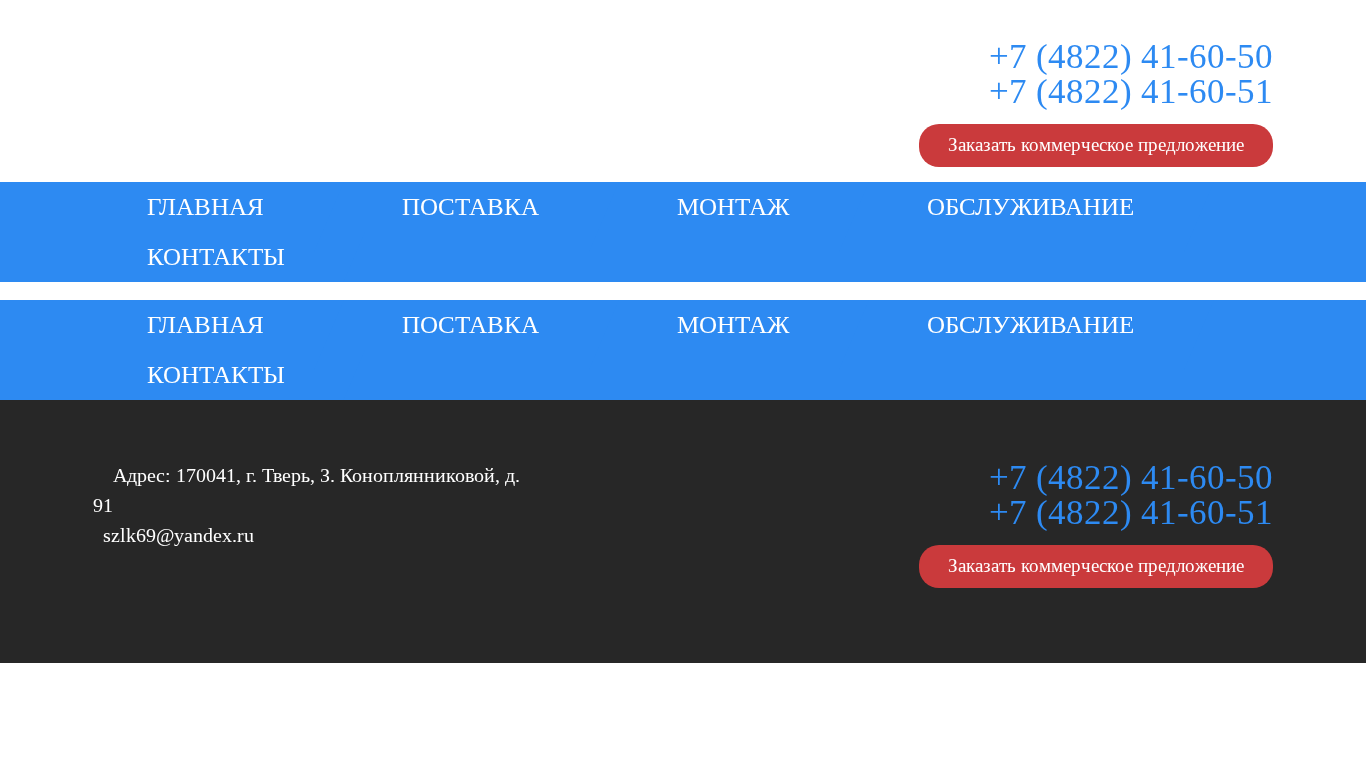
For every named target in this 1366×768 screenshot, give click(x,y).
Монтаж (733, 206)
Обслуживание (1030, 206)
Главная (205, 206)
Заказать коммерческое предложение (1096, 144)
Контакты (216, 256)
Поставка (470, 206)
